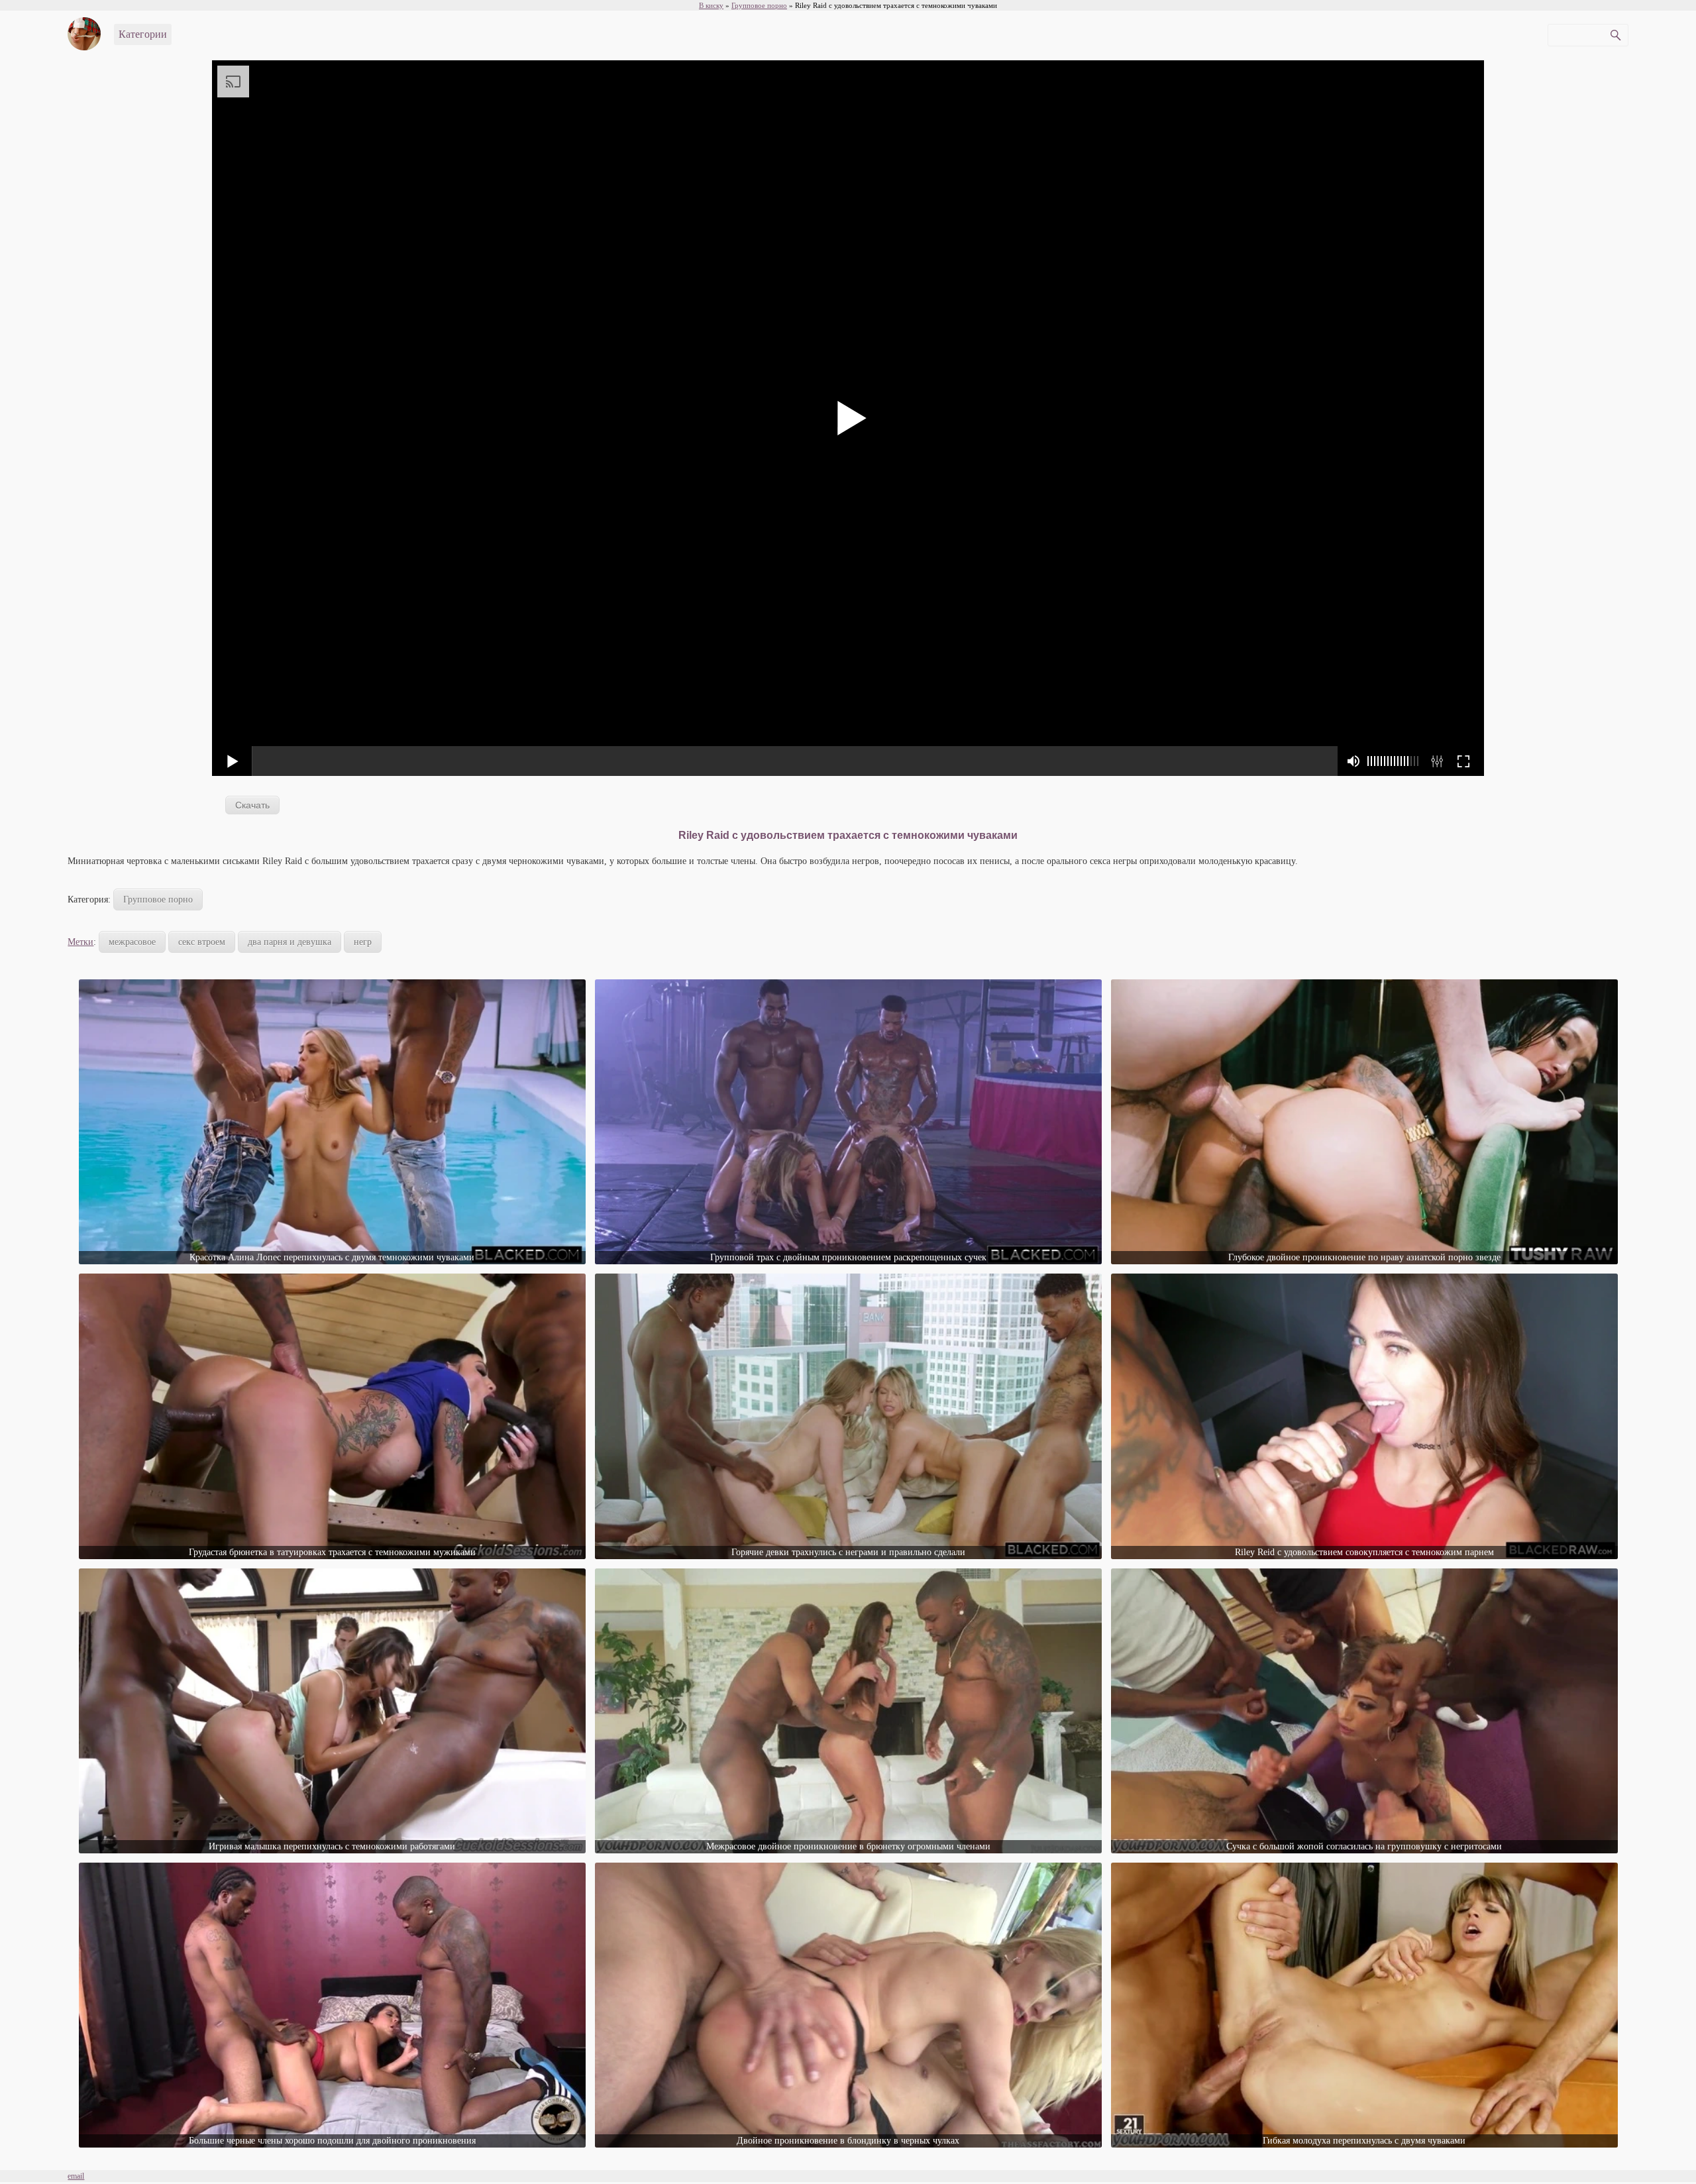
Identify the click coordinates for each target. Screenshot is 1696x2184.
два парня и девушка (290, 942)
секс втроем (202, 942)
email (76, 2176)
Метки (80, 942)
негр (363, 942)
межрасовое (132, 942)
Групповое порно (158, 900)
